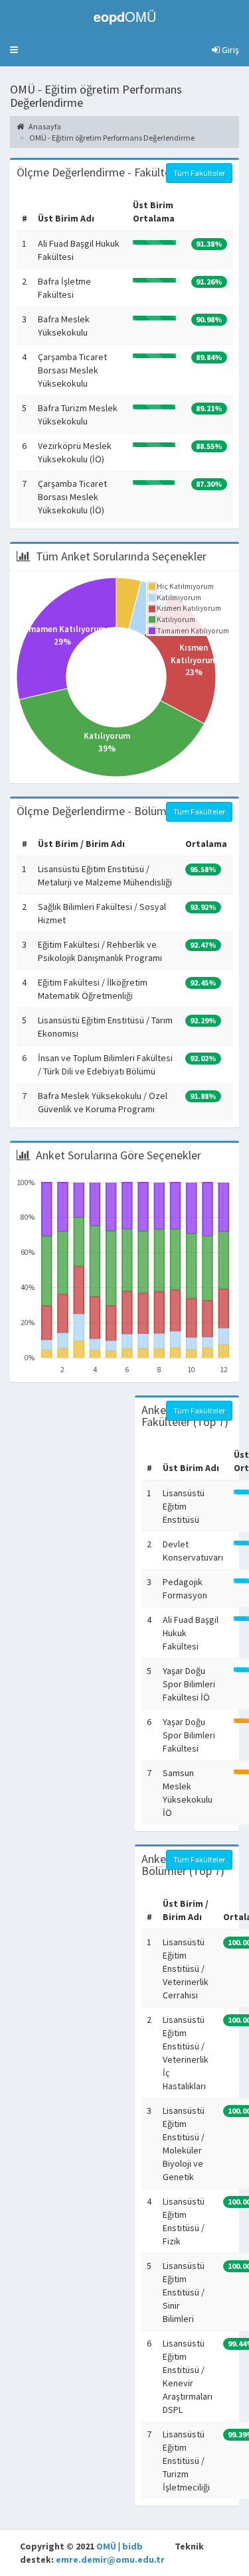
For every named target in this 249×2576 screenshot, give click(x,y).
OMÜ (106, 2546)
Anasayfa (44, 126)
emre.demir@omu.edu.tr (110, 2559)
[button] (14, 50)
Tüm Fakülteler (199, 173)
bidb (132, 2546)
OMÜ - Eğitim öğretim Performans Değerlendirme (112, 138)
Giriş (229, 50)
